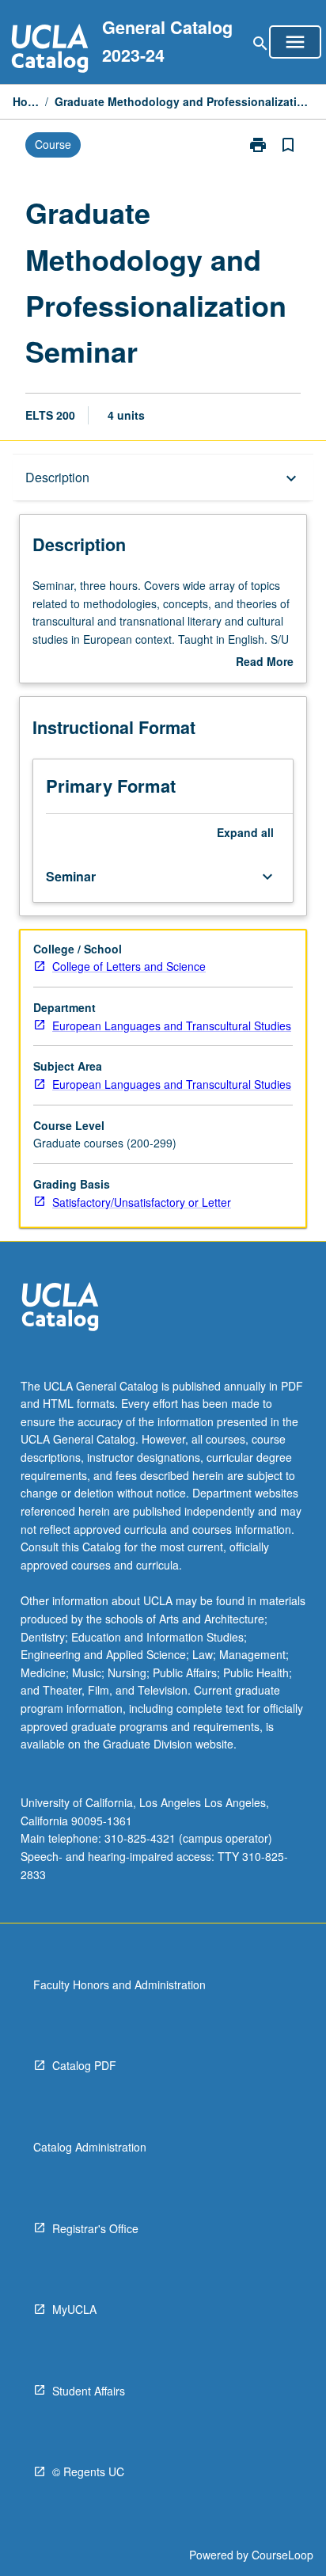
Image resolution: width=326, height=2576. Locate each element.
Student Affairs (89, 2391)
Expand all (245, 832)
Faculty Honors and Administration (119, 1984)
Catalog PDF (84, 2065)
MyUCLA (74, 2309)
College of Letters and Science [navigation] (129, 966)
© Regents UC (88, 2471)
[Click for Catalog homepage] (50, 50)
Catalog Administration (90, 2147)
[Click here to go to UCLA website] (60, 1309)
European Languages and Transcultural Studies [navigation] (172, 1025)
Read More (265, 662)
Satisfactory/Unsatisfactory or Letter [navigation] (142, 1202)
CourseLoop (282, 2555)
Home (26, 101)
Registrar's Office (95, 2228)
